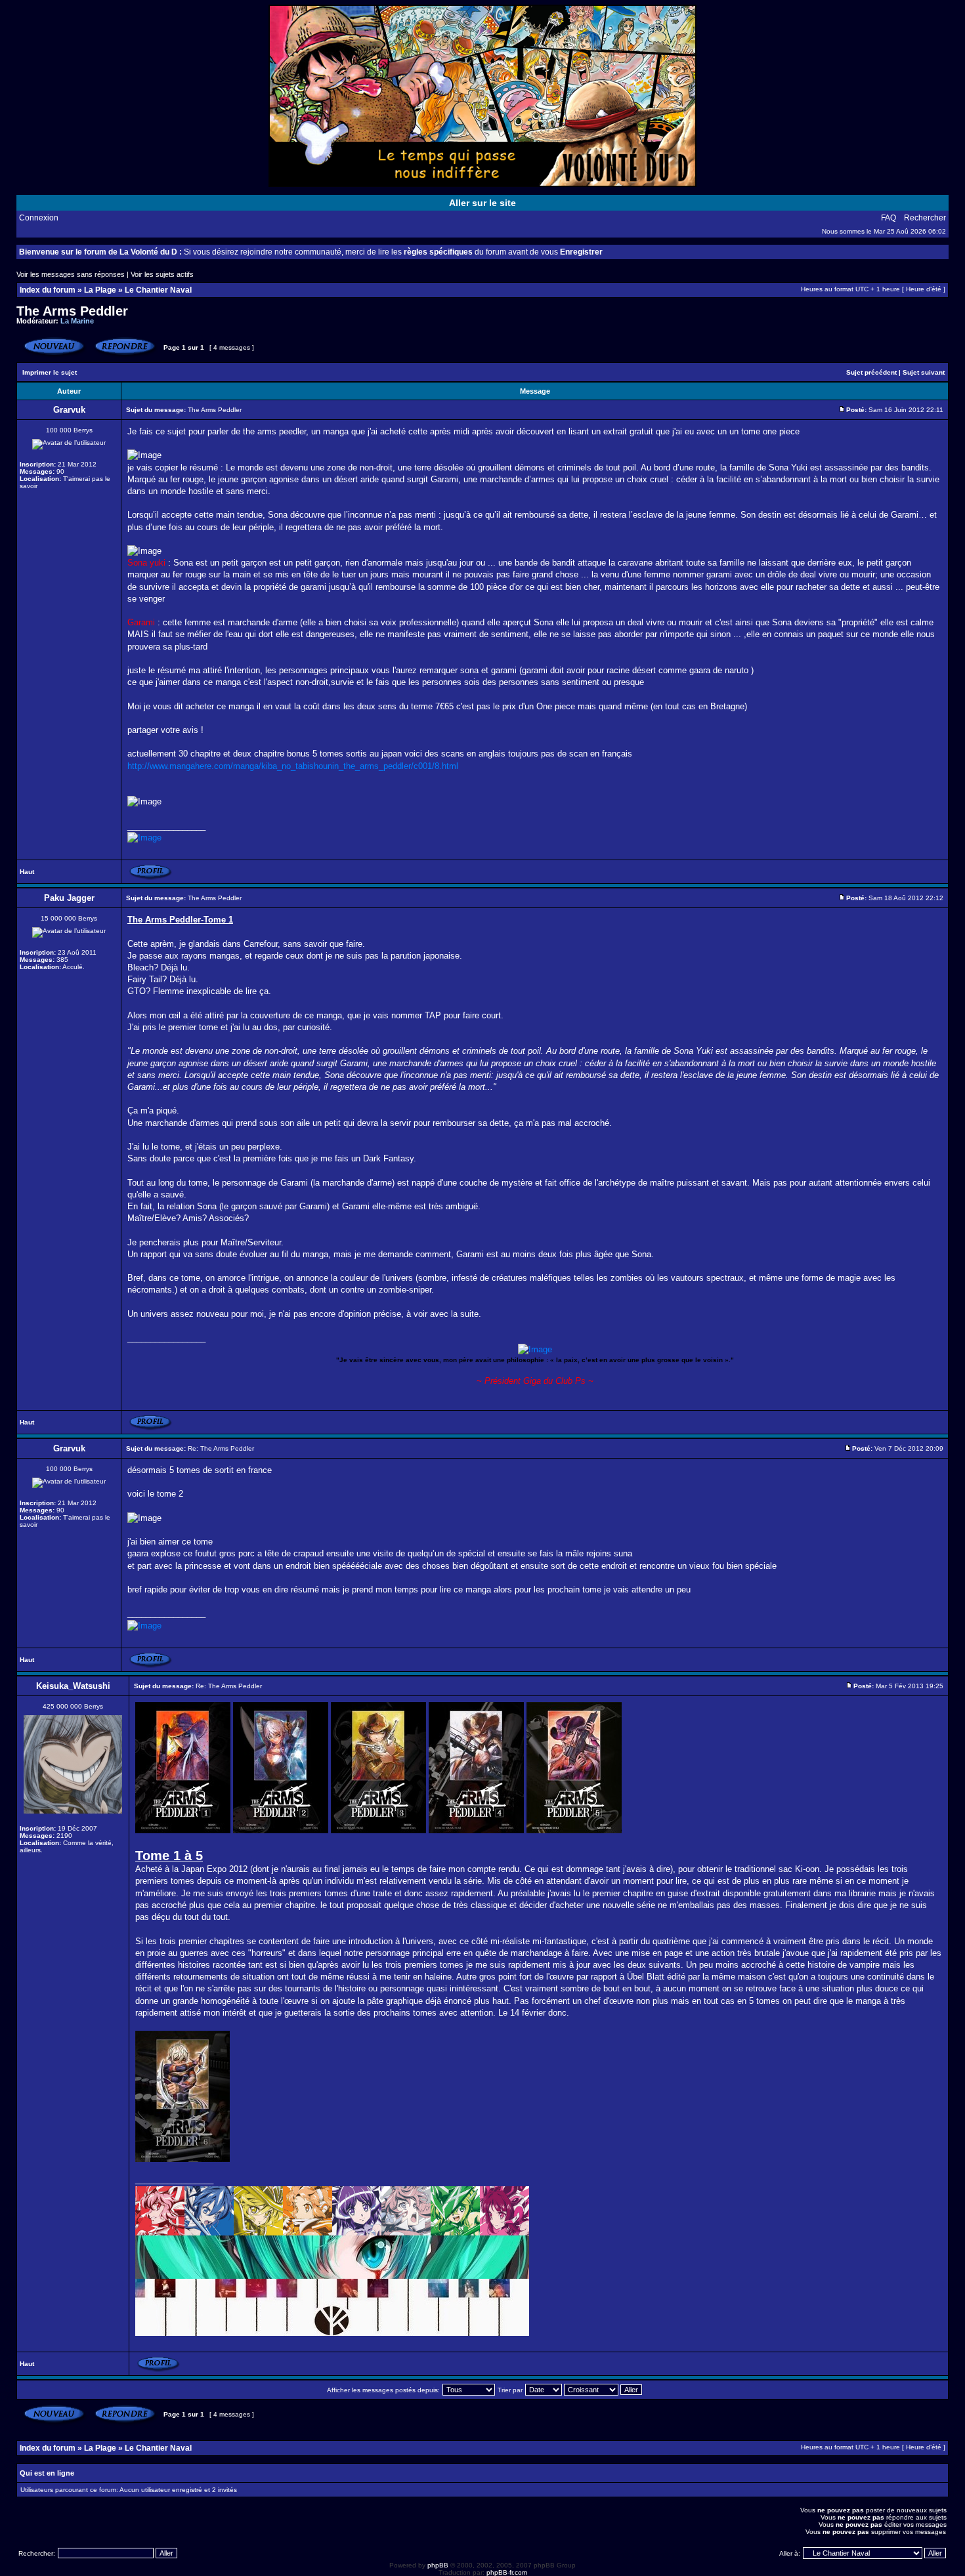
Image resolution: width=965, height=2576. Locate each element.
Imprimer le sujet (50, 372)
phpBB (438, 2565)
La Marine (77, 321)
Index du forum (48, 290)
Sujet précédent (871, 372)
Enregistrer (581, 252)
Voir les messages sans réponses (71, 274)
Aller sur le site (482, 203)
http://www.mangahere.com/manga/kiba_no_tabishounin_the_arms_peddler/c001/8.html (293, 766)
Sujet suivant (924, 372)
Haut (27, 872)
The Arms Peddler (72, 311)
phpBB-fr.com (507, 2572)
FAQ (889, 218)
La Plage (100, 290)
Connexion (39, 218)
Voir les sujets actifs (162, 274)
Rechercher (925, 218)
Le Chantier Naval (158, 290)
